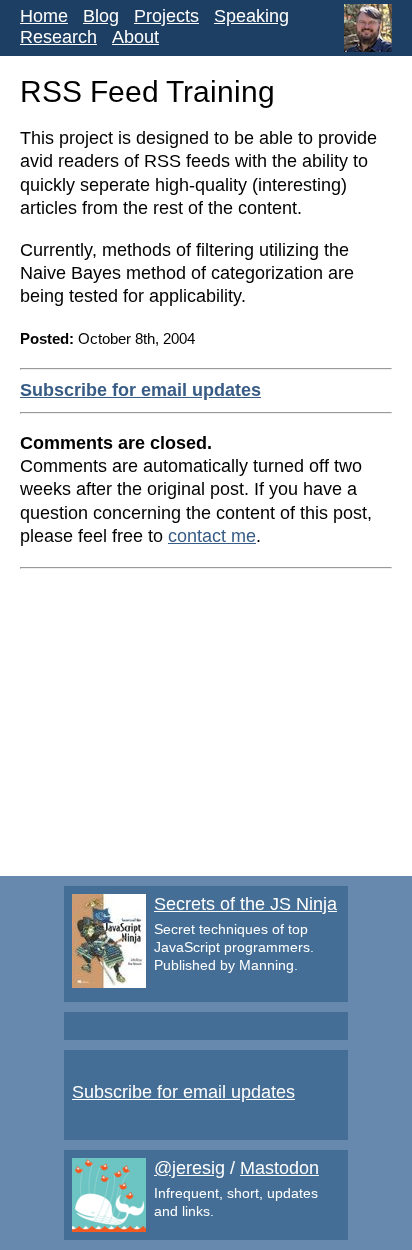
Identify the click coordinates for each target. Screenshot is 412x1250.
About (135, 37)
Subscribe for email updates (140, 390)
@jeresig (189, 1168)
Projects (166, 16)
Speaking (251, 16)
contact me (212, 536)
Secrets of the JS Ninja (245, 904)
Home (44, 16)
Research (58, 37)
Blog (101, 16)
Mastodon (279, 1168)
